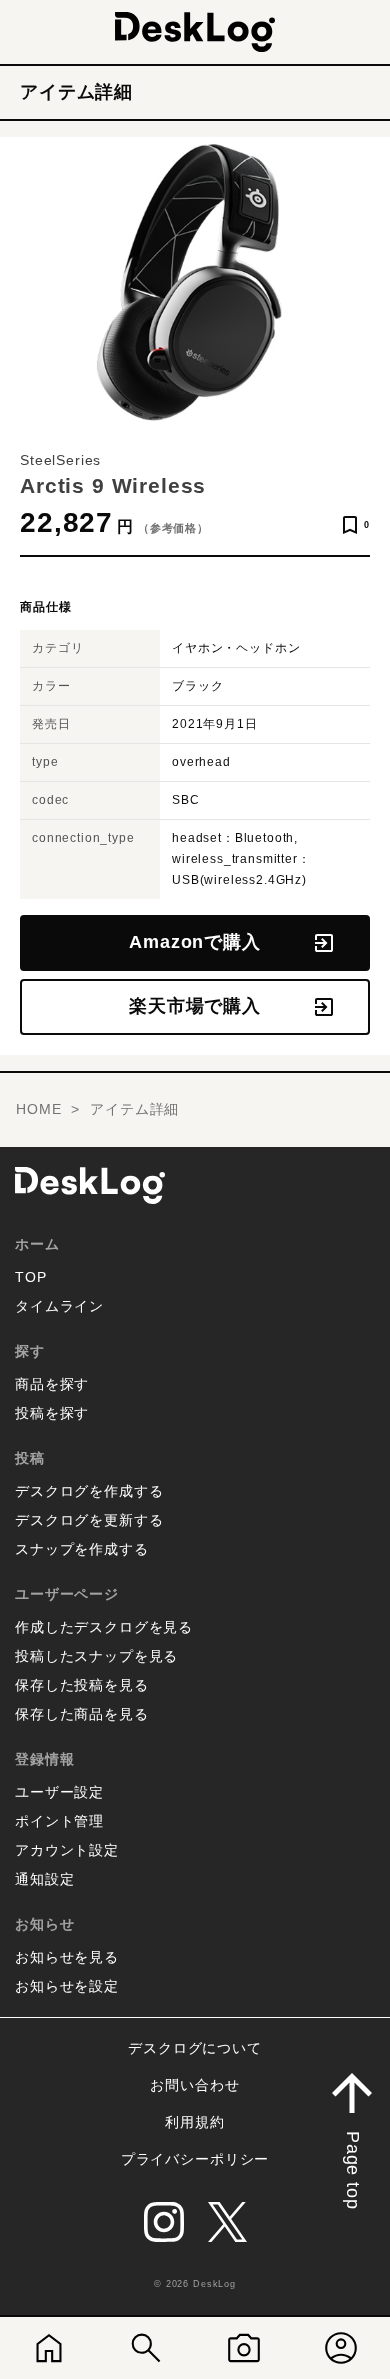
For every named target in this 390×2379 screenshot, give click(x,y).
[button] (352, 2136)
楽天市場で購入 (195, 1006)
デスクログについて (195, 2048)
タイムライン (59, 1306)
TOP (31, 1277)
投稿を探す (52, 1413)
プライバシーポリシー (195, 2159)
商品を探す (52, 1384)
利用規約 (194, 2122)
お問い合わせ (194, 2085)
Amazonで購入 (195, 942)
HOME (38, 1109)
